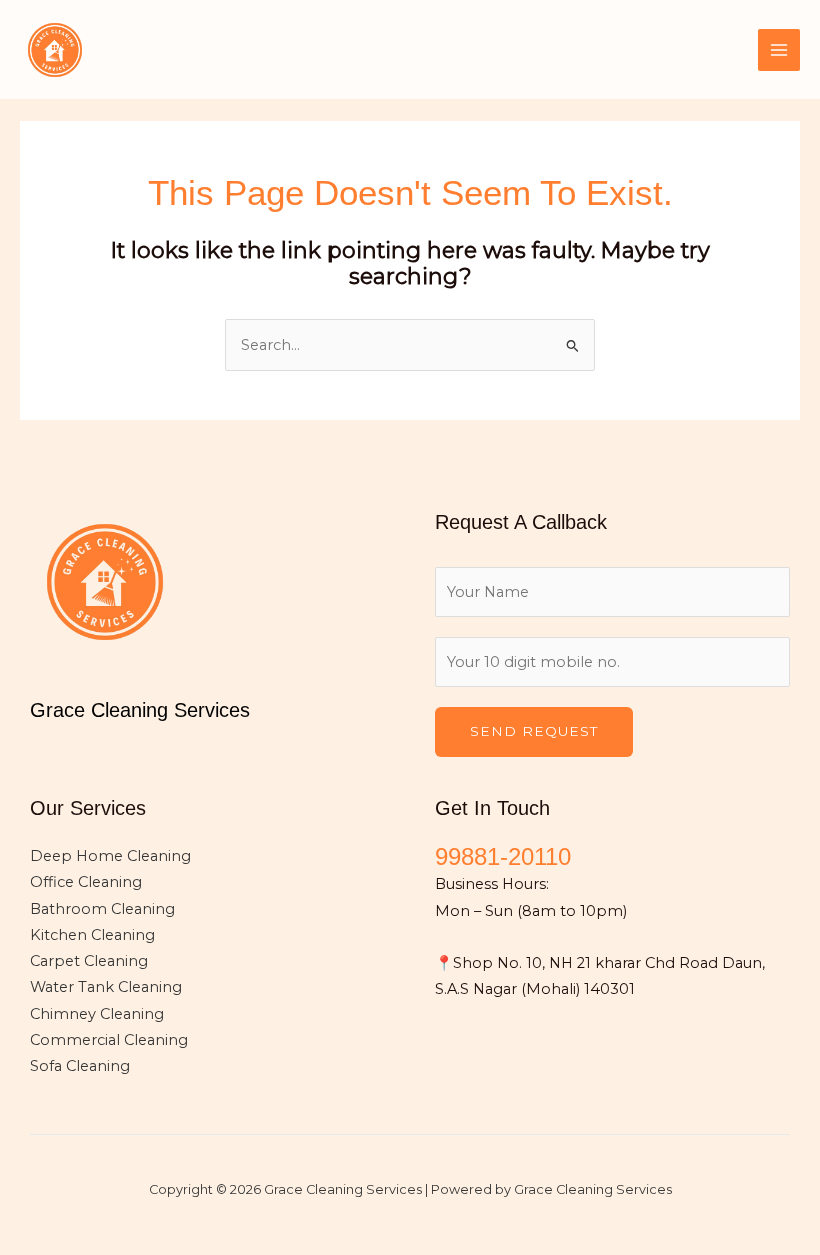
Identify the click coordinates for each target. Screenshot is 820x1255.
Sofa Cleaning (80, 1066)
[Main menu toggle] (779, 50)
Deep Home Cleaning (110, 856)
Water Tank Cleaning (106, 987)
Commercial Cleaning (109, 1040)
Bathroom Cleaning (102, 909)
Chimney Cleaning (97, 1014)
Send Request (534, 731)
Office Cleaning (86, 882)
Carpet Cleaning (89, 961)
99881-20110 (503, 857)
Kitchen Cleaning (92, 935)
